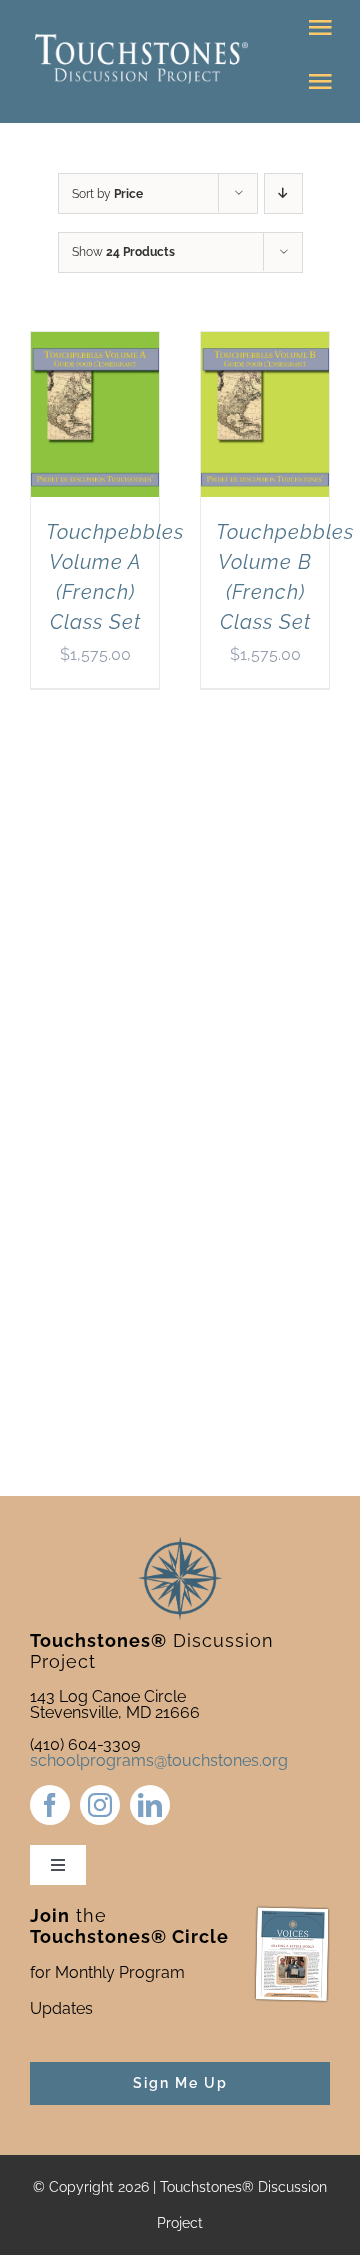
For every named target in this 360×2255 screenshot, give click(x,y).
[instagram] (100, 1805)
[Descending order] (283, 193)
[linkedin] (150, 1805)
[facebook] (50, 1805)
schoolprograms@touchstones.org (159, 1760)
